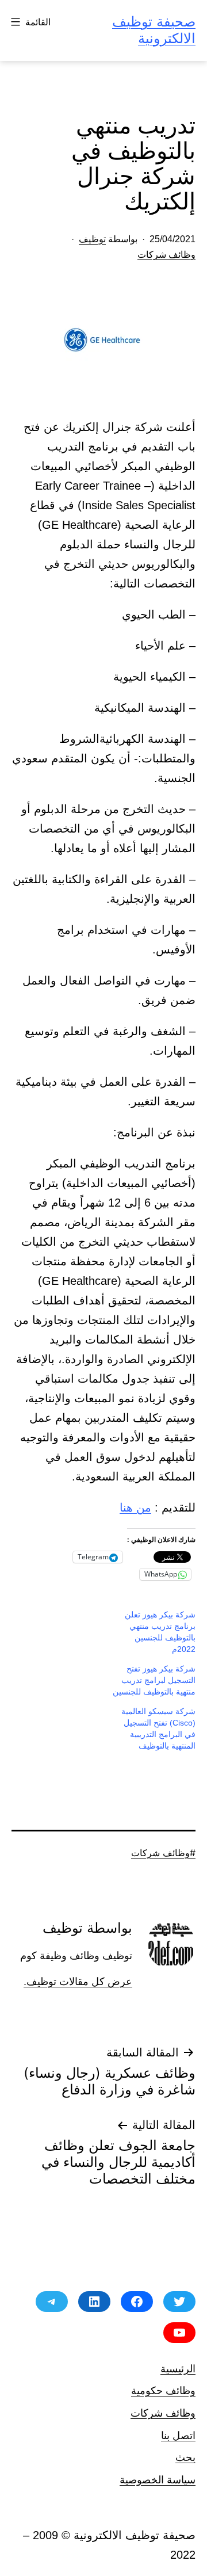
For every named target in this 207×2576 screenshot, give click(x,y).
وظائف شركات (166, 255)
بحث (185, 2457)
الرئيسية (178, 2369)
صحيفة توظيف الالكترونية (154, 30)
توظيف (92, 239)
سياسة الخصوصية (158, 2480)
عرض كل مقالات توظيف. (78, 1982)
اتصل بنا (178, 2435)
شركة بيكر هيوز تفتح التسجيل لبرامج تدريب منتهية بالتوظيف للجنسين (154, 1680)
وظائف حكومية (163, 2390)
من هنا (135, 1508)
